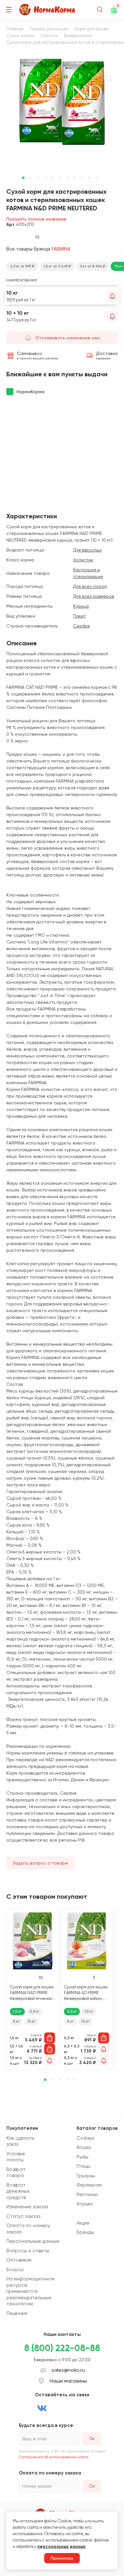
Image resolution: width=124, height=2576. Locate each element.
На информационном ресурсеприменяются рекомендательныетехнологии (30, 2291)
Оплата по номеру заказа (28, 2229)
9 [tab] (82, 178)
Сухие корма (20, 35)
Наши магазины (68, 2381)
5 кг (16, 2021)
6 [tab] (60, 178)
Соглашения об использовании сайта (54, 2457)
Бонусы (15, 2270)
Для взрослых (87, 550)
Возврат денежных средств (18, 2191)
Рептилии (87, 2195)
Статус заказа (23, 2216)
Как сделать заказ (20, 2141)
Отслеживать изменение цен (68, 338)
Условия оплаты (16, 2157)
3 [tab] (38, 178)
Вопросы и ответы (28, 2251)
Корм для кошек (92, 29)
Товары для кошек (49, 29)
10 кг (31, 2021)
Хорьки (85, 2204)
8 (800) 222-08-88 (62, 2348)
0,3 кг (34, 2011)
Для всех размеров (94, 596)
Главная (15, 29)
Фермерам (89, 2185)
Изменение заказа (27, 2207)
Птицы (83, 2166)
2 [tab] (31, 178)
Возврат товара (16, 2173)
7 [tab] (67, 178)
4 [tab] (45, 178)
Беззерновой (78, 35)
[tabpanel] (62, 102)
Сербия (81, 626)
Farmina (49, 35)
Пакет (79, 616)
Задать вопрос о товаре (40, 1863)
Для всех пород (90, 586)
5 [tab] (52, 178)
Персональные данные (33, 2241)
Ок (92, 2486)
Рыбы (83, 2157)
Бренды (85, 2232)
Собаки (85, 2138)
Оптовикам (19, 2260)
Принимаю (62, 2558)
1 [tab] (23, 178)
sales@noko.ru (68, 2370)
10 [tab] (89, 178)
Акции (83, 2223)
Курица (81, 606)
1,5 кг (17, 2011)
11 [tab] (96, 178)
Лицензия (17, 2313)
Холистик (83, 560)
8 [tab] (74, 178)
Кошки (84, 2147)
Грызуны (86, 2176)
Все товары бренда (38, 249)
